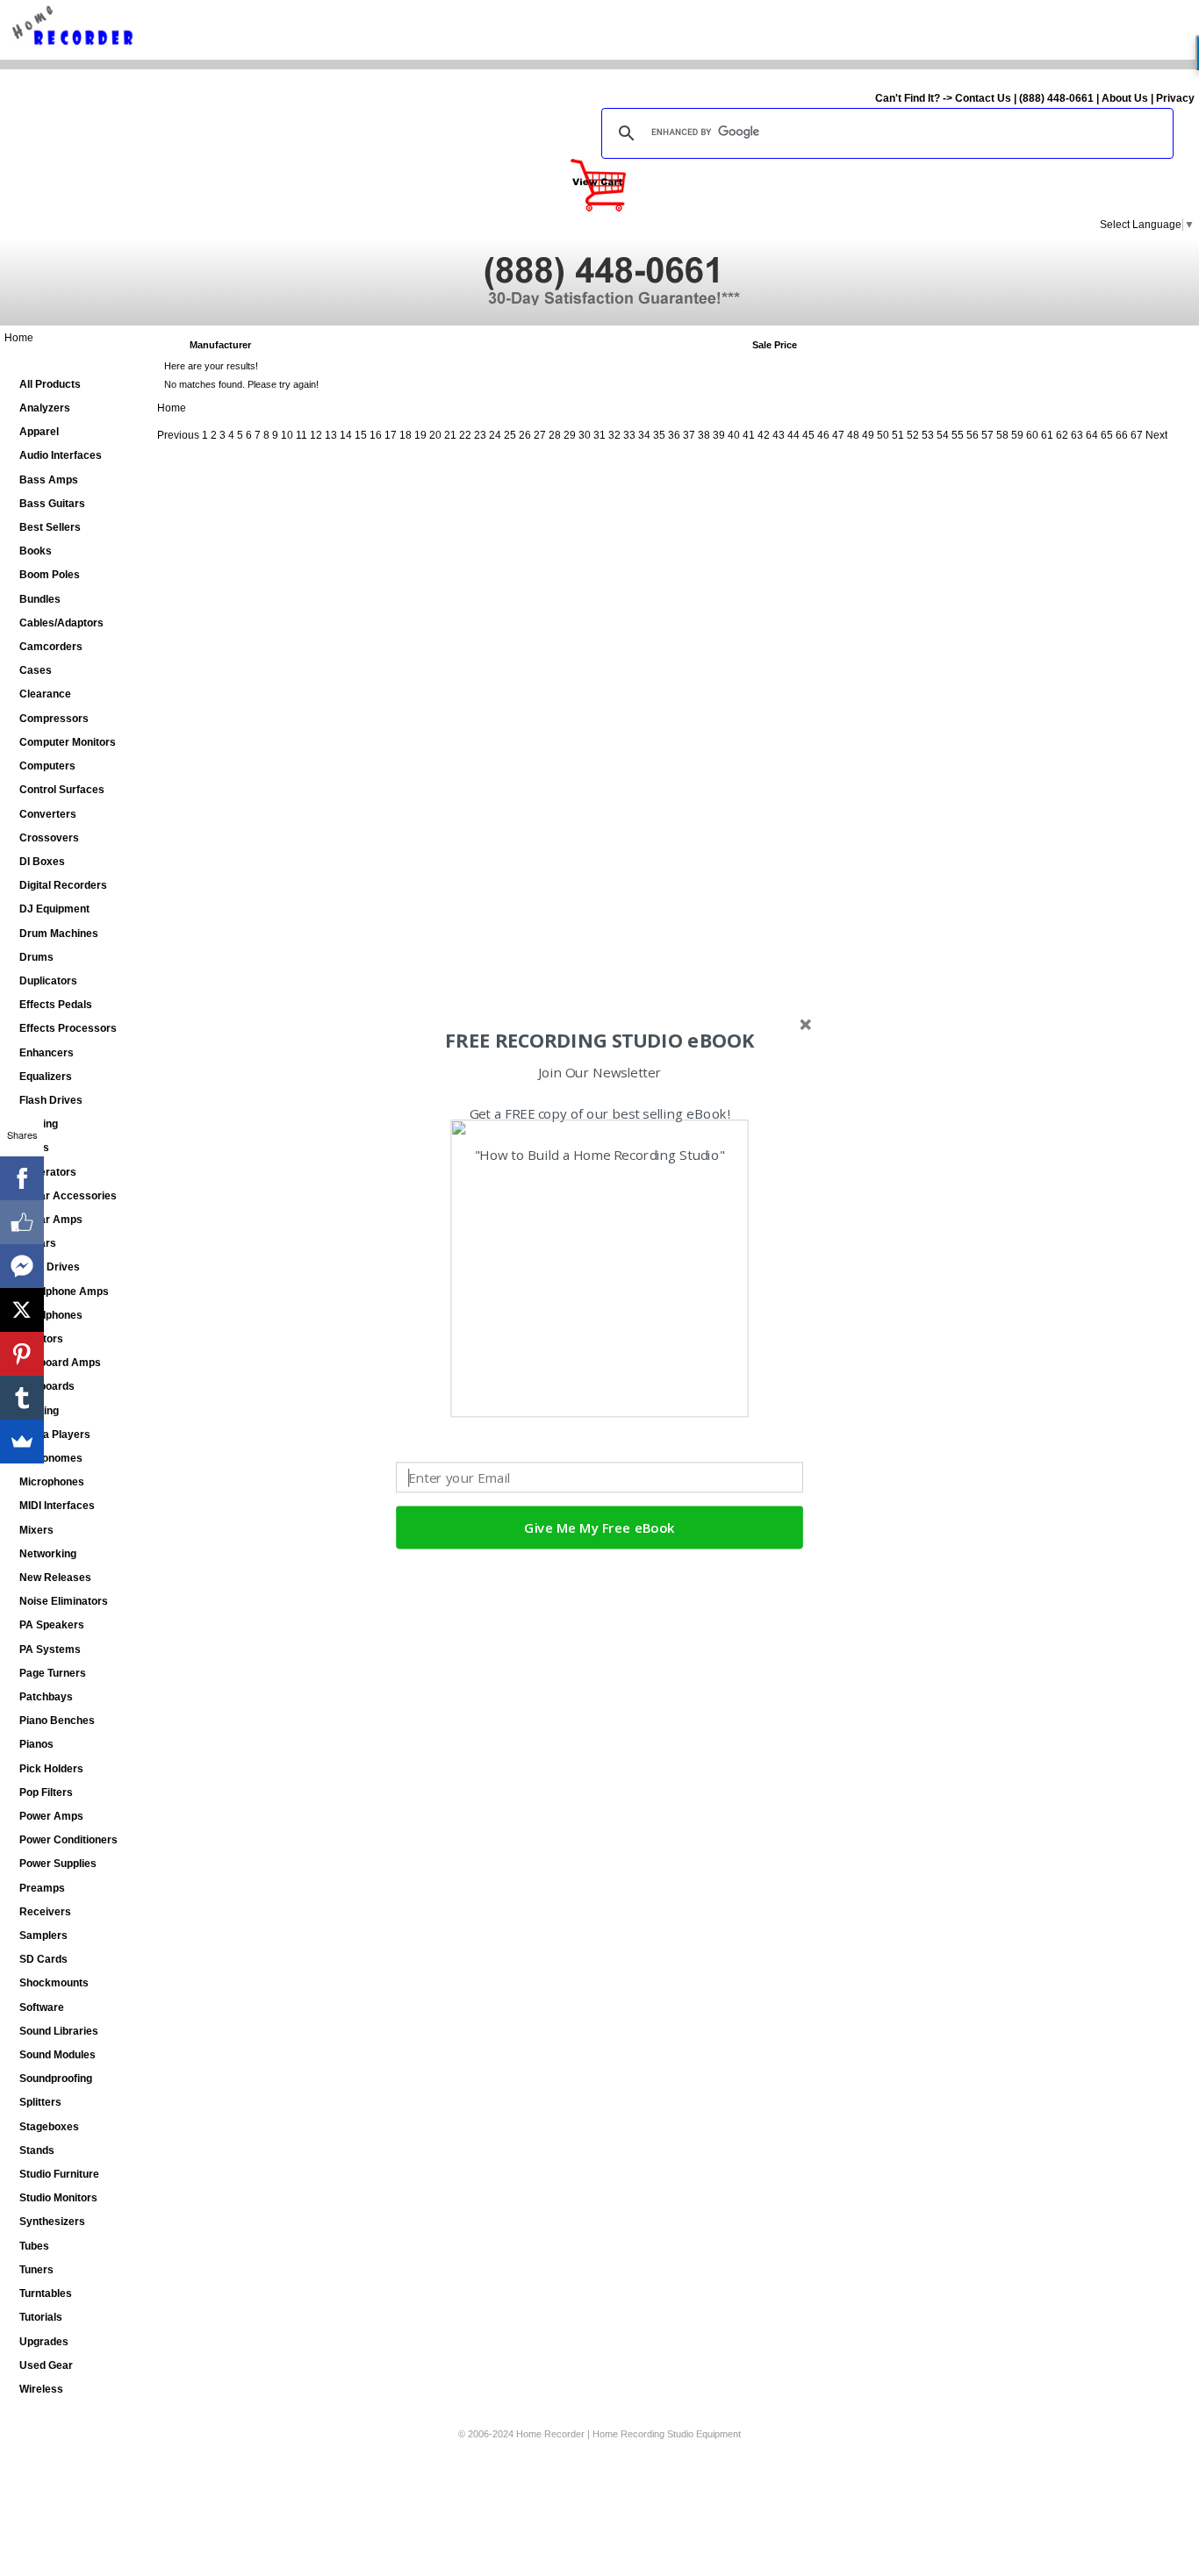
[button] (599, 1041)
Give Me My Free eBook (599, 1528)
